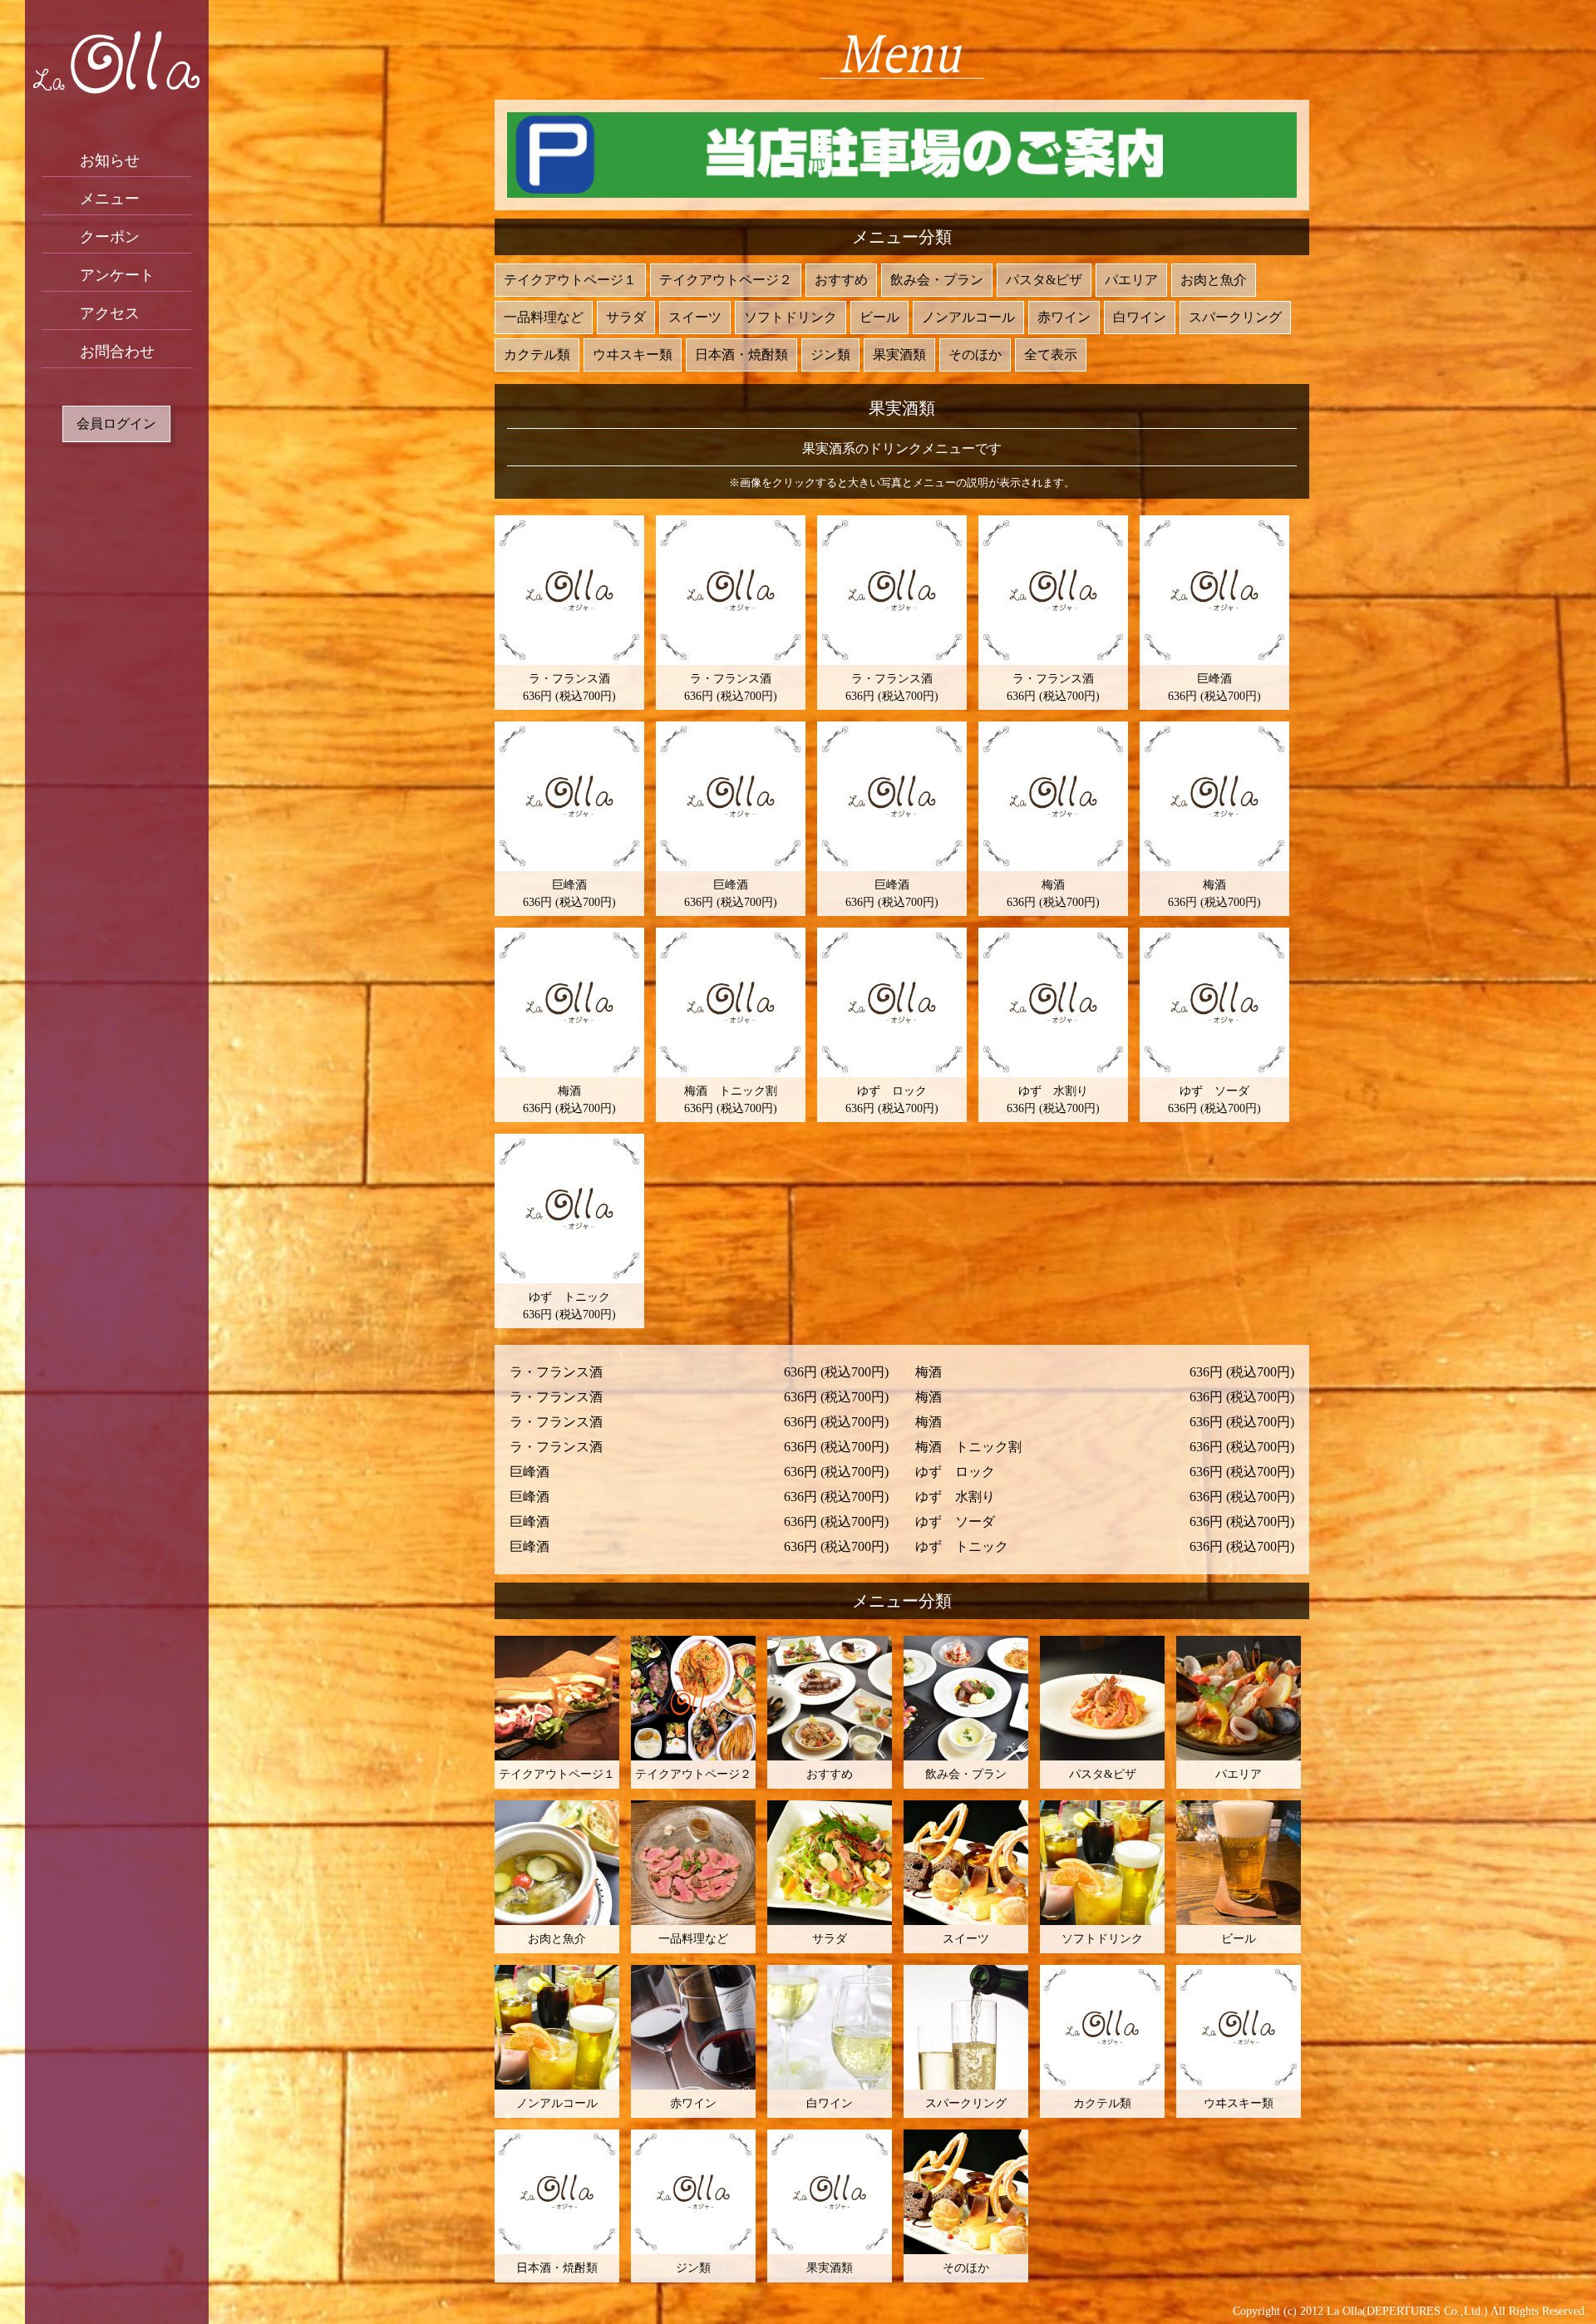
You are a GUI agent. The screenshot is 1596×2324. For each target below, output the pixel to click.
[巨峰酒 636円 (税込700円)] (1214, 590)
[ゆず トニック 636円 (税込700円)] (569, 1209)
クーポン (110, 237)
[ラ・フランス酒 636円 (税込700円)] (569, 590)
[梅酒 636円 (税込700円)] (1053, 796)
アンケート (117, 275)
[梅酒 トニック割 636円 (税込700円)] (731, 1002)
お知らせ (110, 160)
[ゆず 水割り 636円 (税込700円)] (1053, 1002)
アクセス (110, 313)
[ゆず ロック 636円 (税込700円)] (892, 1002)
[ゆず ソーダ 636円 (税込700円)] (1214, 1002)
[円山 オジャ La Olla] (116, 62)
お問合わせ (117, 352)
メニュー (110, 199)
